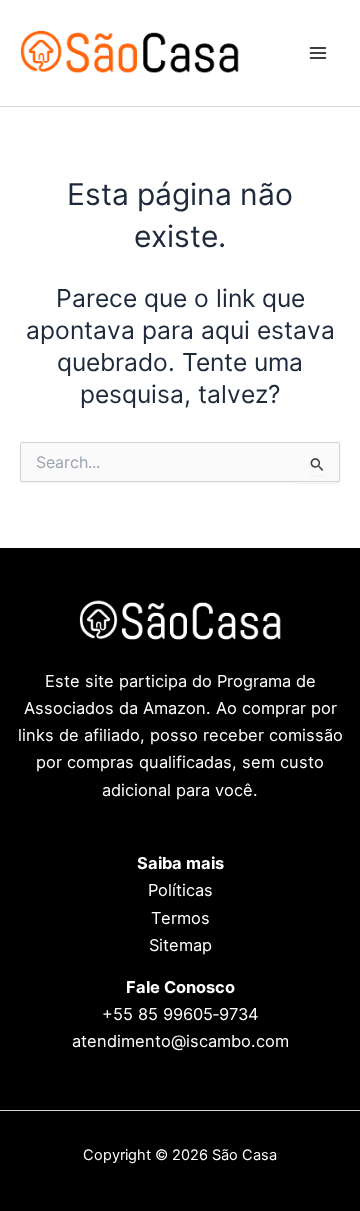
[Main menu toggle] (317, 53)
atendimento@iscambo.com (180, 1041)
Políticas (180, 890)
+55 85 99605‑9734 (180, 1014)
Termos (180, 918)
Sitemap (180, 945)
